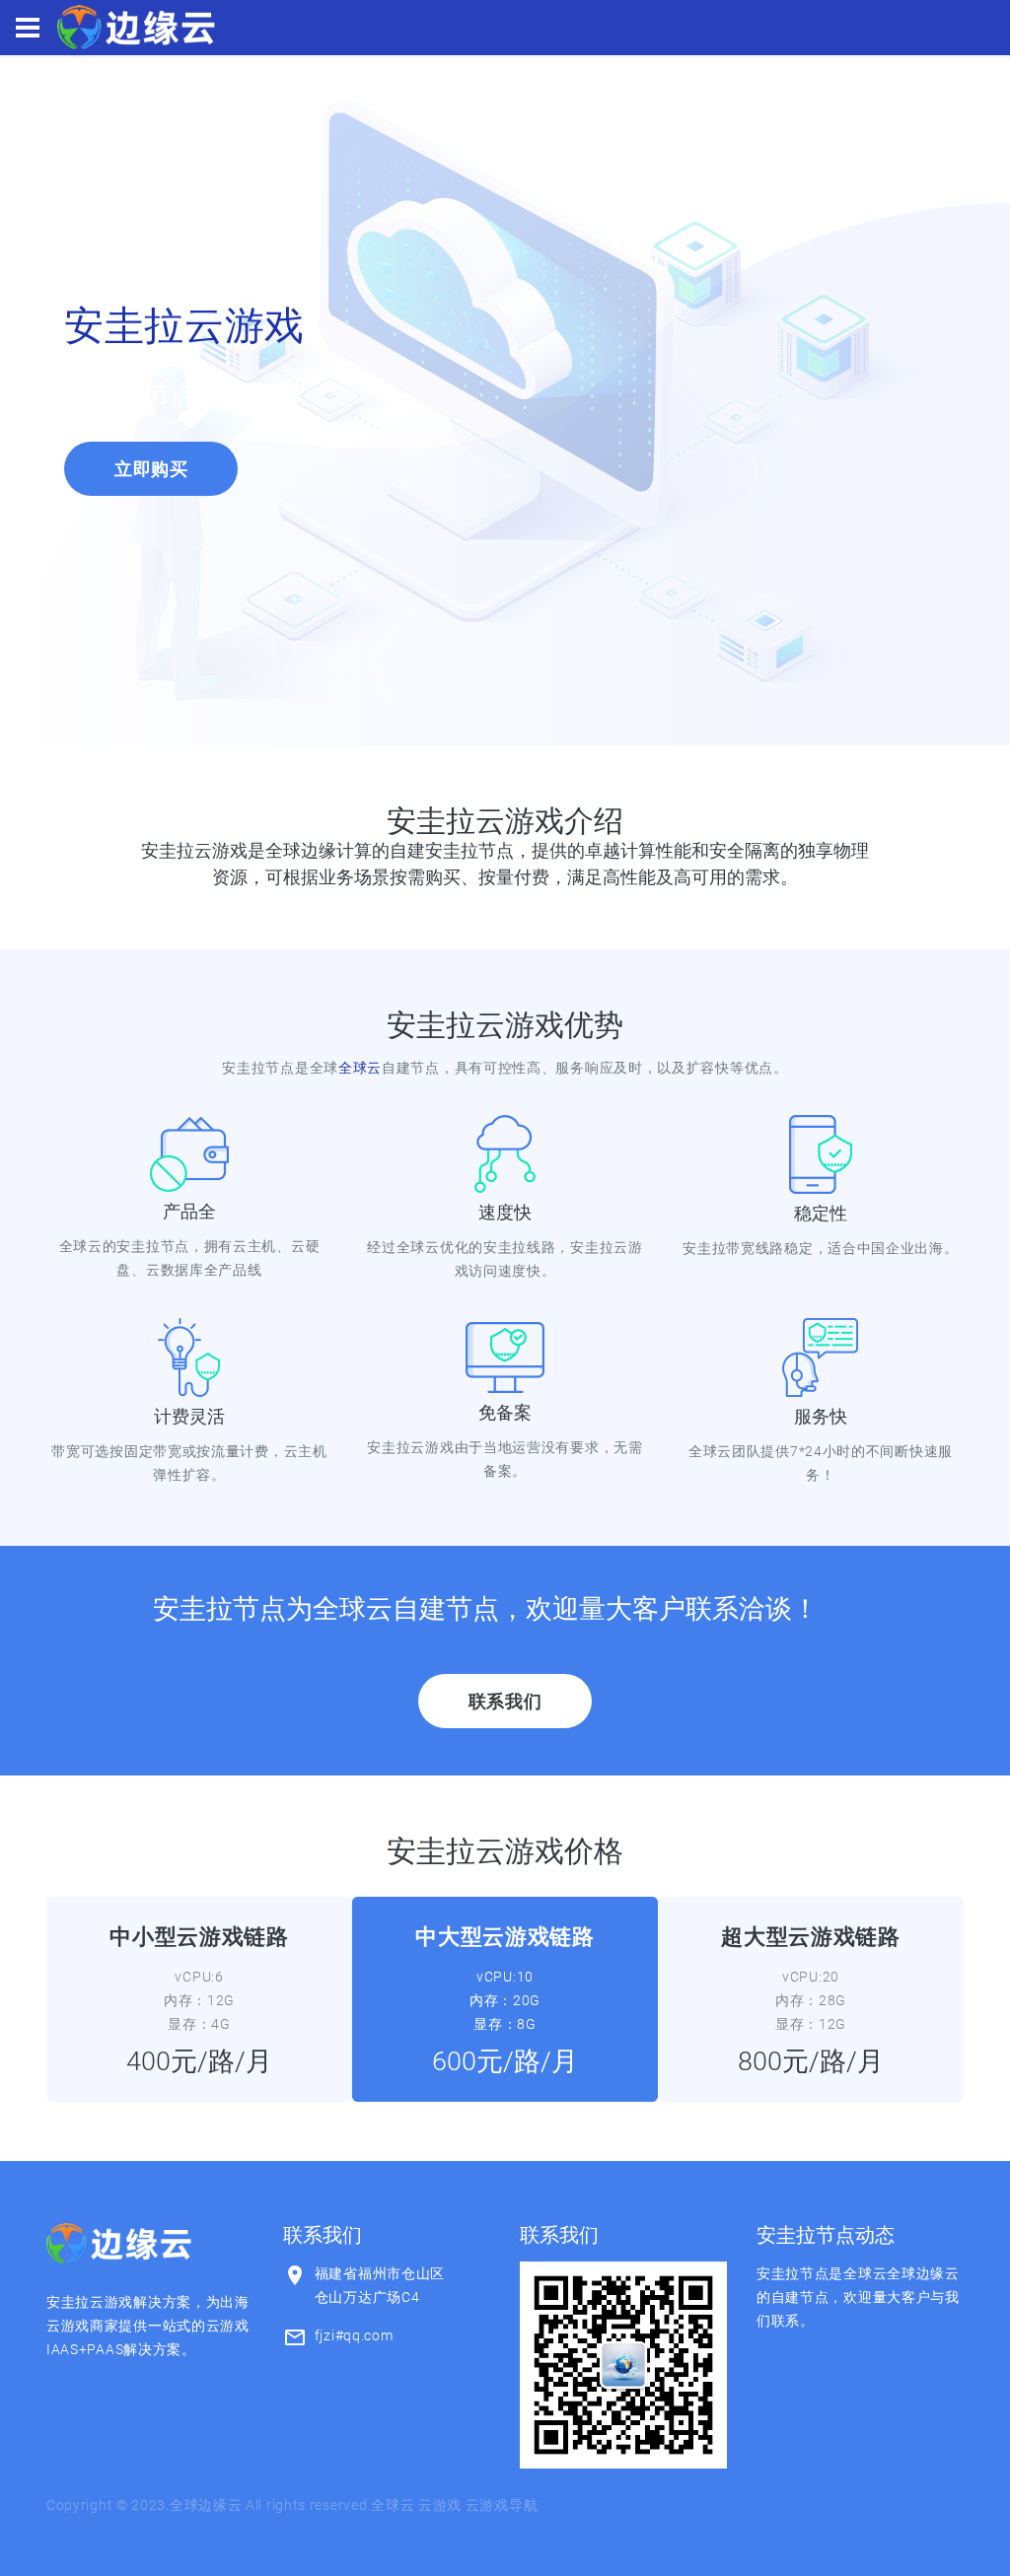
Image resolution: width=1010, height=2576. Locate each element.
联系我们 (505, 1701)
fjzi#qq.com (354, 2335)
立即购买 (151, 469)
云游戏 (440, 2505)
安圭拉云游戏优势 (505, 1025)
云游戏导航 (502, 2505)
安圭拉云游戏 (184, 326)
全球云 (360, 1068)
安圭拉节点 (131, 395)
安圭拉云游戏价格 (505, 1851)
